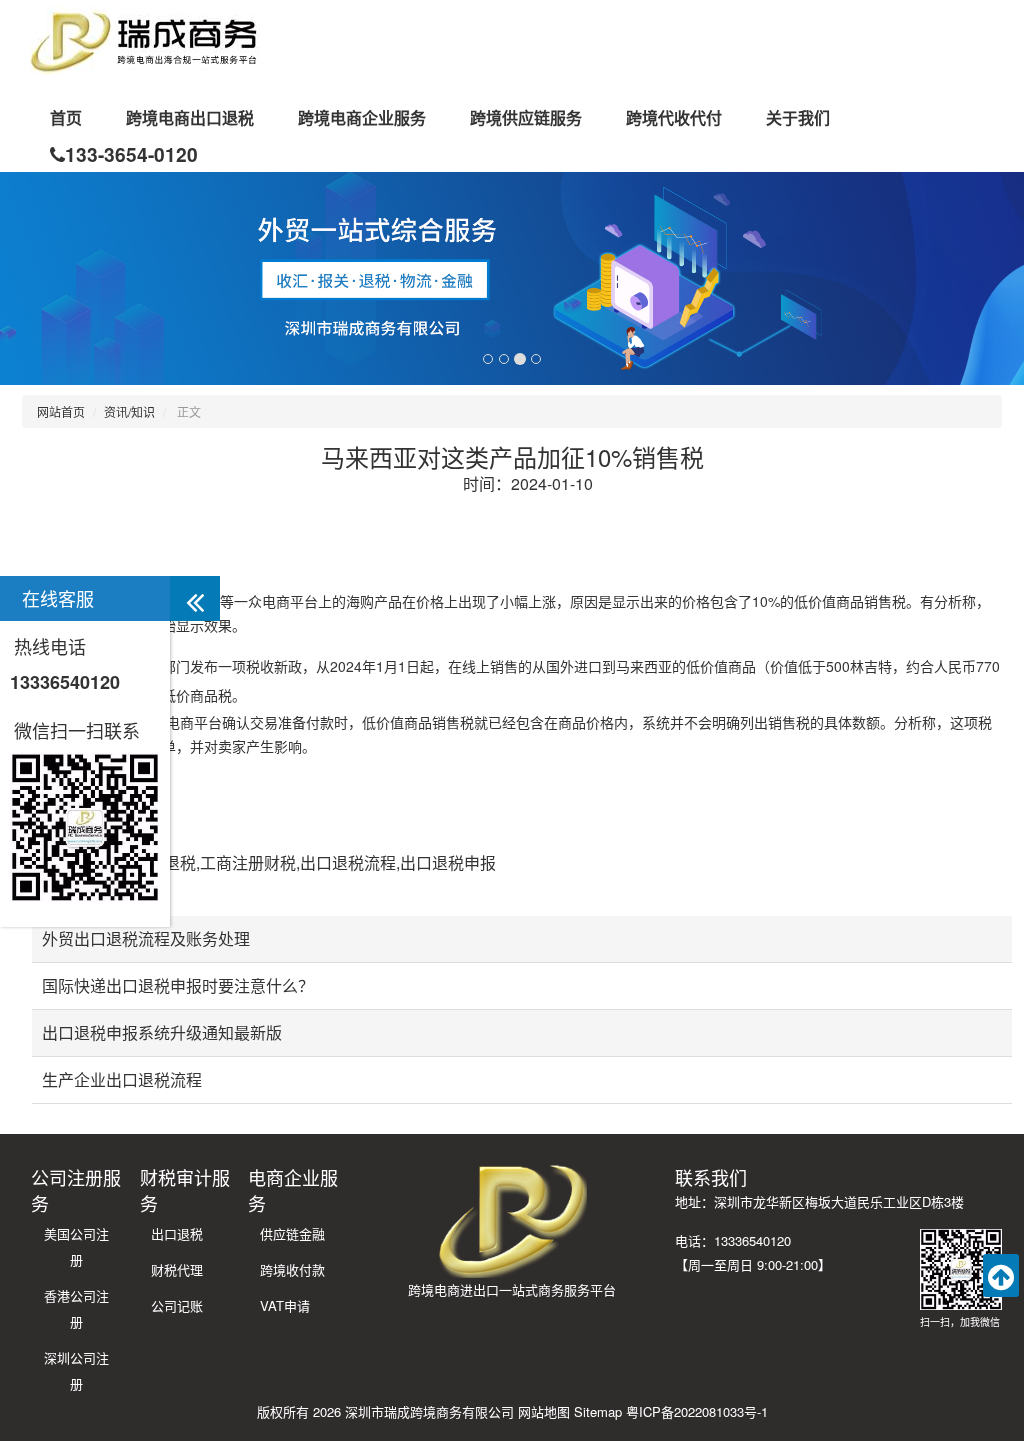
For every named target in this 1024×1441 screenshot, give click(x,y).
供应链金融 (292, 1233)
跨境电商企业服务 (362, 117)
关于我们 (798, 117)
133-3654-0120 (131, 154)
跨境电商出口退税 (190, 117)
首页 (66, 117)
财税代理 (177, 1269)
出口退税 (177, 1233)
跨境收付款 (292, 1269)
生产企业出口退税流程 (122, 1079)
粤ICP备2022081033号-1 (697, 1411)
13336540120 (65, 682)
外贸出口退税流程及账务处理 (146, 938)
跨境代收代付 (674, 117)
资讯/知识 (129, 411)
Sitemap (598, 1411)
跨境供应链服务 (526, 117)
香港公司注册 (76, 1308)
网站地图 (544, 1411)
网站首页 (61, 411)
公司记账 (177, 1305)
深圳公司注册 (76, 1370)
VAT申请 (285, 1305)
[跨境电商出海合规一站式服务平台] (145, 40)
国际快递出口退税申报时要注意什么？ (178, 985)
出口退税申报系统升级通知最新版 (162, 1032)
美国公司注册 (76, 1246)
